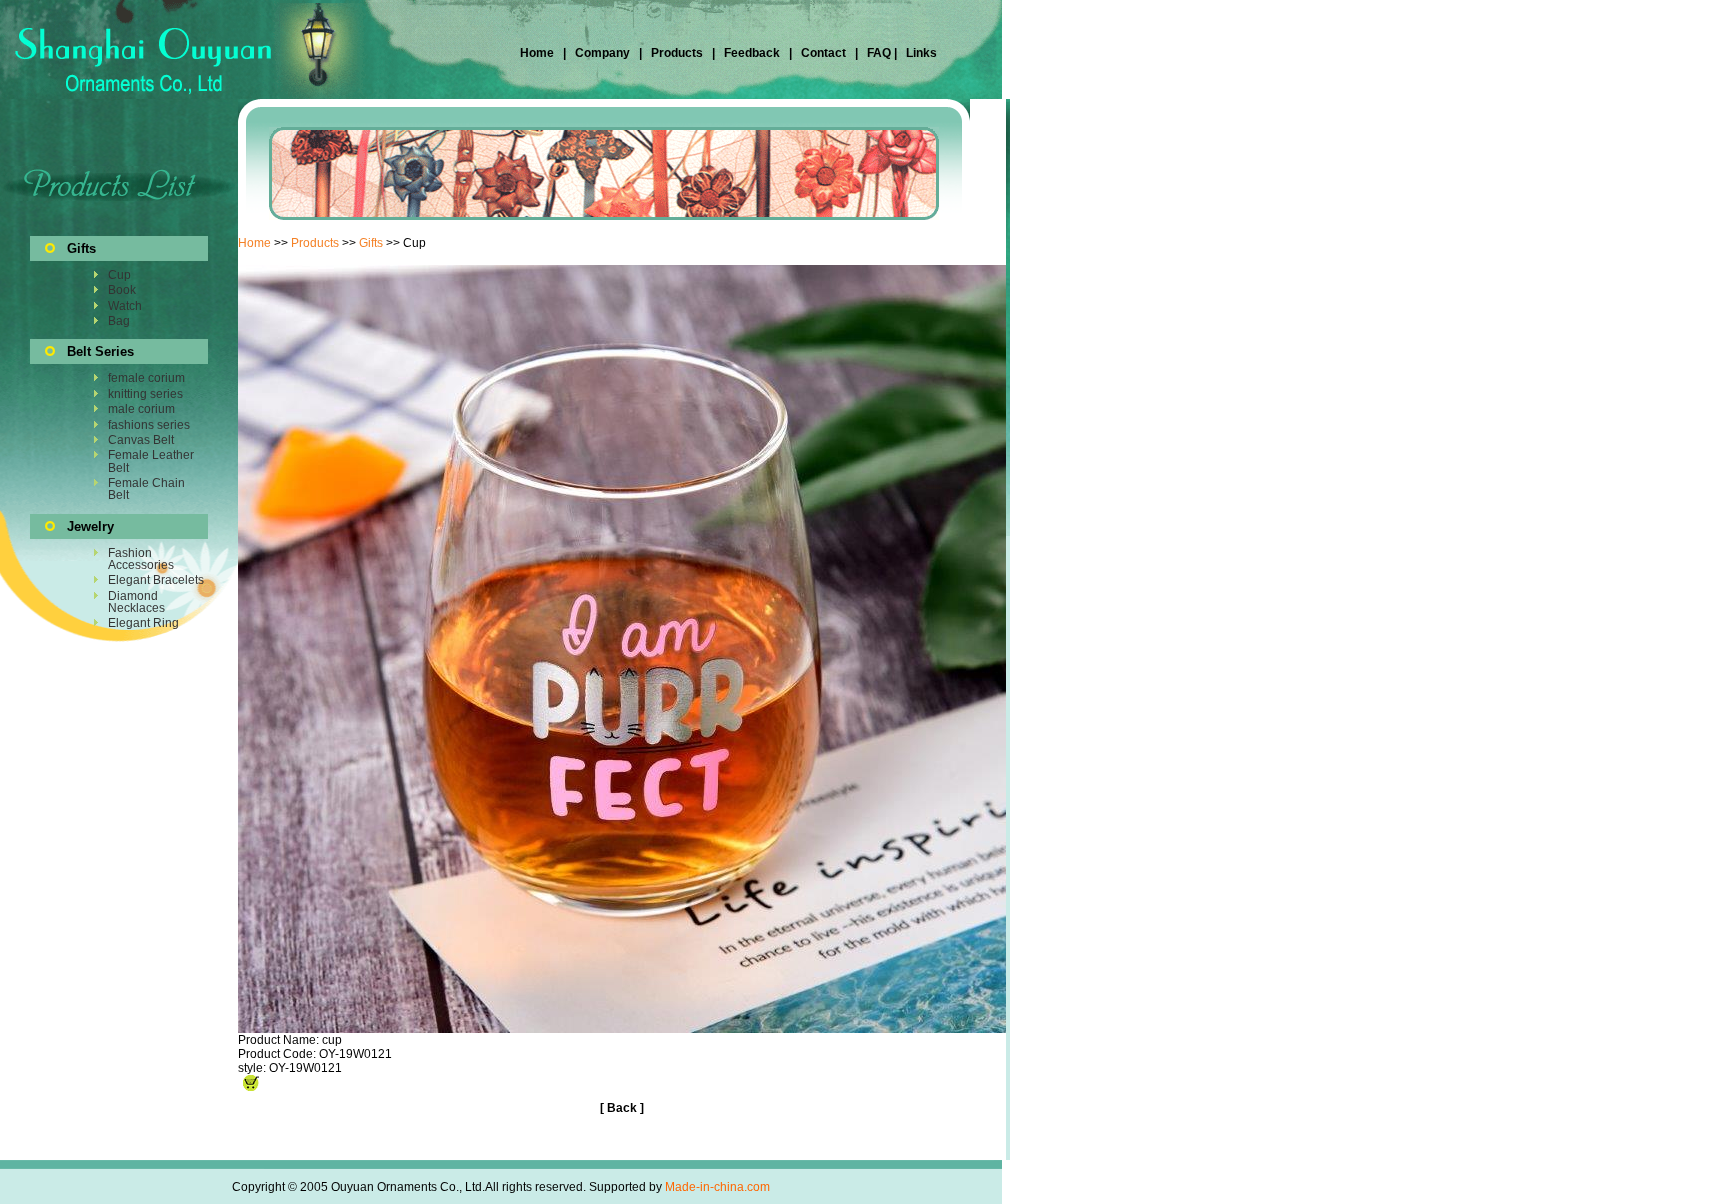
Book (122, 290)
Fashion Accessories (141, 559)
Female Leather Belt (151, 461)
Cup (119, 275)
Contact (823, 53)
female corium (146, 378)
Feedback (750, 53)
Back (622, 1108)
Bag (119, 321)
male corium (141, 409)
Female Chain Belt (146, 489)
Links (920, 53)
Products (677, 53)
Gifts (371, 243)
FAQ (879, 53)
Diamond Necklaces (136, 602)
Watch (125, 306)
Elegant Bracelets (156, 580)
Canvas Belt (141, 440)
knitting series (145, 394)
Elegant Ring (143, 623)
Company (601, 53)
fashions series (149, 425)
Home (538, 53)
